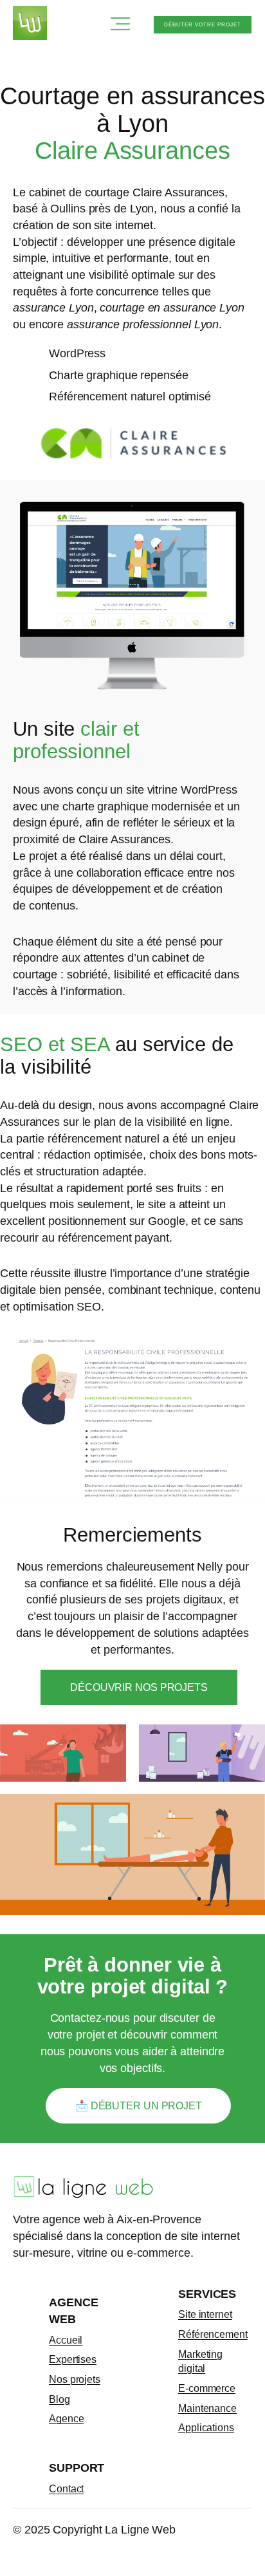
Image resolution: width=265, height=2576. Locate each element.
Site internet (205, 2314)
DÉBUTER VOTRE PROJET (203, 25)
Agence (66, 2418)
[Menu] (122, 25)
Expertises (73, 2359)
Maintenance (207, 2408)
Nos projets (75, 2379)
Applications (206, 2427)
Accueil (66, 2340)
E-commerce (207, 2388)
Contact (66, 2488)
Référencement (213, 2334)
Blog (59, 2399)
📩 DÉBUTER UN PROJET (139, 2105)
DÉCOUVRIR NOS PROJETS (139, 1687)
